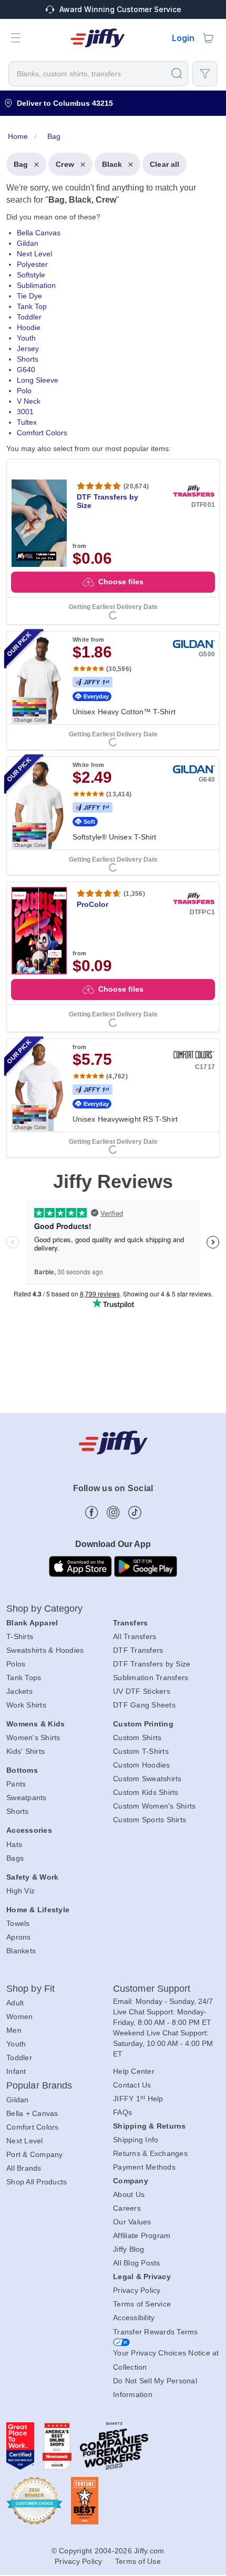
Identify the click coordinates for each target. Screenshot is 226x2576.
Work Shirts (26, 1705)
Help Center (134, 2071)
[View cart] (208, 38)
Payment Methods (144, 2167)
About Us (129, 2194)
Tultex (27, 422)
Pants (16, 1784)
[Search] (177, 73)
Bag (21, 164)
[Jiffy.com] (98, 38)
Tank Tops (24, 1678)
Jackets (19, 1691)
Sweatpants (27, 1798)
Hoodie (29, 327)
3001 (25, 412)
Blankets (21, 1951)
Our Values (132, 2222)
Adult (15, 2003)
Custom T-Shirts (141, 1751)
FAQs (122, 2112)
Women (19, 2016)
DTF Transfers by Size (152, 1664)
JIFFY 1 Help (138, 2099)
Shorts (28, 359)
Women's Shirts (33, 1738)
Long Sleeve (38, 380)
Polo (24, 391)
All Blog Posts (137, 2263)
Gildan (28, 243)
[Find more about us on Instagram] (113, 1512)
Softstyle (31, 275)
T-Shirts (20, 1636)
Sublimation (36, 285)
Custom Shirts (137, 1738)
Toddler (29, 317)
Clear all (165, 164)
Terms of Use (138, 2561)
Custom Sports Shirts (150, 1820)
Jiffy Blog (129, 2249)
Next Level (34, 254)
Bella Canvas (39, 233)
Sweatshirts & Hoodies (45, 1650)
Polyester (32, 264)
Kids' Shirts (25, 1751)
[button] (16, 38)
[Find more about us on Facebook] (92, 1512)
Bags (15, 1858)
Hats (14, 1844)
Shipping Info (136, 2140)
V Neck (29, 401)
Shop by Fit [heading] (30, 1989)
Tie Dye (29, 296)
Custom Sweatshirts (147, 1779)
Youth (26, 338)
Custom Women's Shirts (154, 1806)
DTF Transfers (138, 1650)
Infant (16, 2071)
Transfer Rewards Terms (156, 2332)
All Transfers (135, 1636)
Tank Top (32, 306)
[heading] (113, 641)
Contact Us (132, 2085)
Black (112, 164)
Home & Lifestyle (38, 1910)
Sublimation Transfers (151, 1678)
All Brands (24, 2168)
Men (14, 2030)
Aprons (19, 1937)
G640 (26, 370)
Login (183, 38)
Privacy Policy (137, 2290)
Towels (18, 1923)
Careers (127, 2208)
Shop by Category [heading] (45, 1609)
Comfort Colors (42, 433)
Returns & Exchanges (150, 2153)
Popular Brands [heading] (39, 2085)
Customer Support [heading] (152, 1989)
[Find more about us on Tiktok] (135, 1512)
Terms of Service (142, 2304)
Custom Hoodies (142, 1765)
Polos (16, 1664)
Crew (65, 164)
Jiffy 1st (93, 682)
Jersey (28, 348)
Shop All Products (37, 2182)
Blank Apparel (32, 1623)
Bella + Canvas (32, 2113)
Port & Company (35, 2154)
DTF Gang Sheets (144, 1705)
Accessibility (134, 2318)
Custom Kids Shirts (146, 1792)
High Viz (20, 1891)
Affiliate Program (142, 2235)
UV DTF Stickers (142, 1691)
